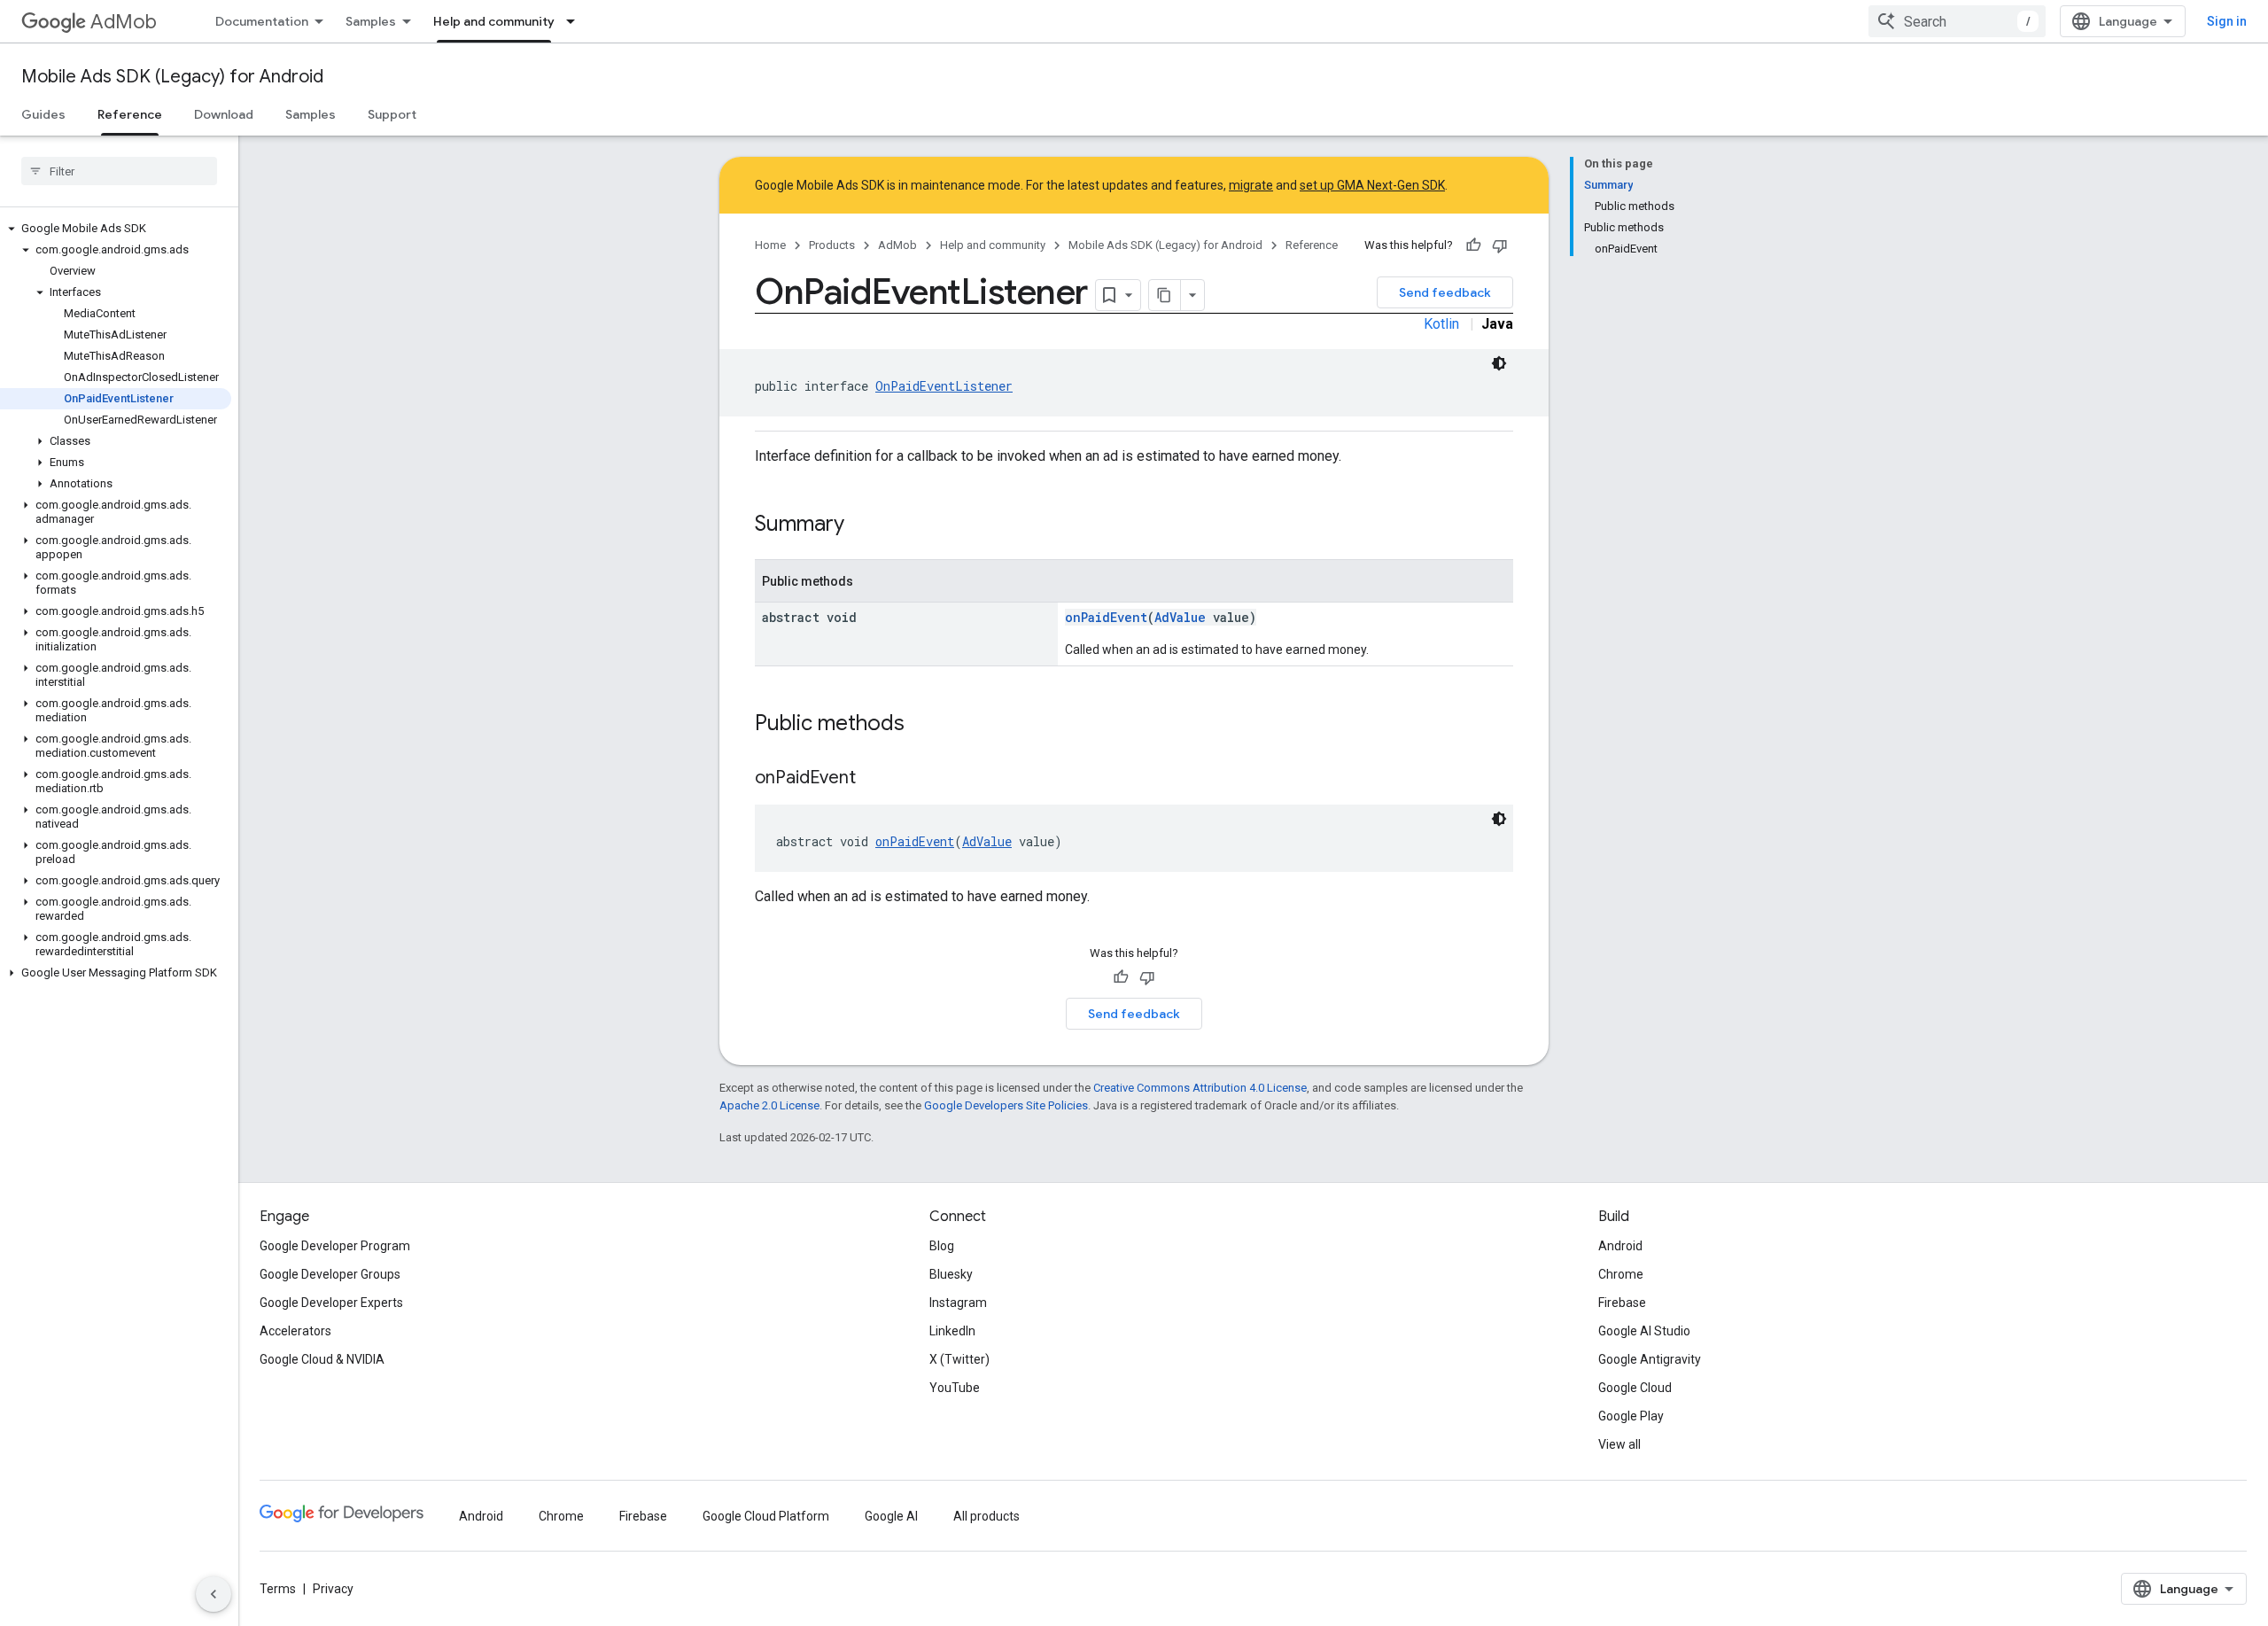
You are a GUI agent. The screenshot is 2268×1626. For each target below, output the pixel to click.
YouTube (955, 1388)
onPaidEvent (1106, 617)
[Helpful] (1473, 245)
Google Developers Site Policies (1006, 1105)
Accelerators (295, 1331)
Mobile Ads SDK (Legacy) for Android (172, 77)
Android (1620, 1246)
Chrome (1621, 1274)
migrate (1251, 185)
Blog (942, 1246)
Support (392, 114)
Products (832, 245)
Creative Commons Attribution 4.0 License (1200, 1088)
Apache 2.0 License (769, 1105)
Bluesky (951, 1274)
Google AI (891, 1516)
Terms (278, 1589)
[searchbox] (119, 171)
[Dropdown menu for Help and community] (576, 21)
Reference (130, 114)
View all (1619, 1444)
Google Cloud (1635, 1388)
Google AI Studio (1644, 1331)
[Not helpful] (1500, 245)
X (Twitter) (959, 1359)
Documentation (262, 21)
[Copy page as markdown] (1165, 295)
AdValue (1180, 617)
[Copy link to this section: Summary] (862, 525)
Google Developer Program (335, 1246)
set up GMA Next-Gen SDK (1372, 185)
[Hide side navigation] (214, 1594)
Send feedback (1445, 292)
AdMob (124, 22)
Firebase (1622, 1303)
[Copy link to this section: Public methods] (922, 725)
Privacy (333, 1589)
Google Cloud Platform (766, 1516)
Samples (371, 21)
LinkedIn (952, 1331)
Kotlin (1441, 324)
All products (986, 1516)
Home (770, 245)
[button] (116, 229)
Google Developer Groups (330, 1274)
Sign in (2227, 21)
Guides (43, 114)
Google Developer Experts (331, 1303)
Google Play (1631, 1416)
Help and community (494, 21)
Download (224, 114)
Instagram (958, 1303)
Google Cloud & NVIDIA (322, 1359)
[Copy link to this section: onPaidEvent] (874, 779)
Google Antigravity (1650, 1359)
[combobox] (1957, 21)
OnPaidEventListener (944, 386)
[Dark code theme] (1499, 363)
